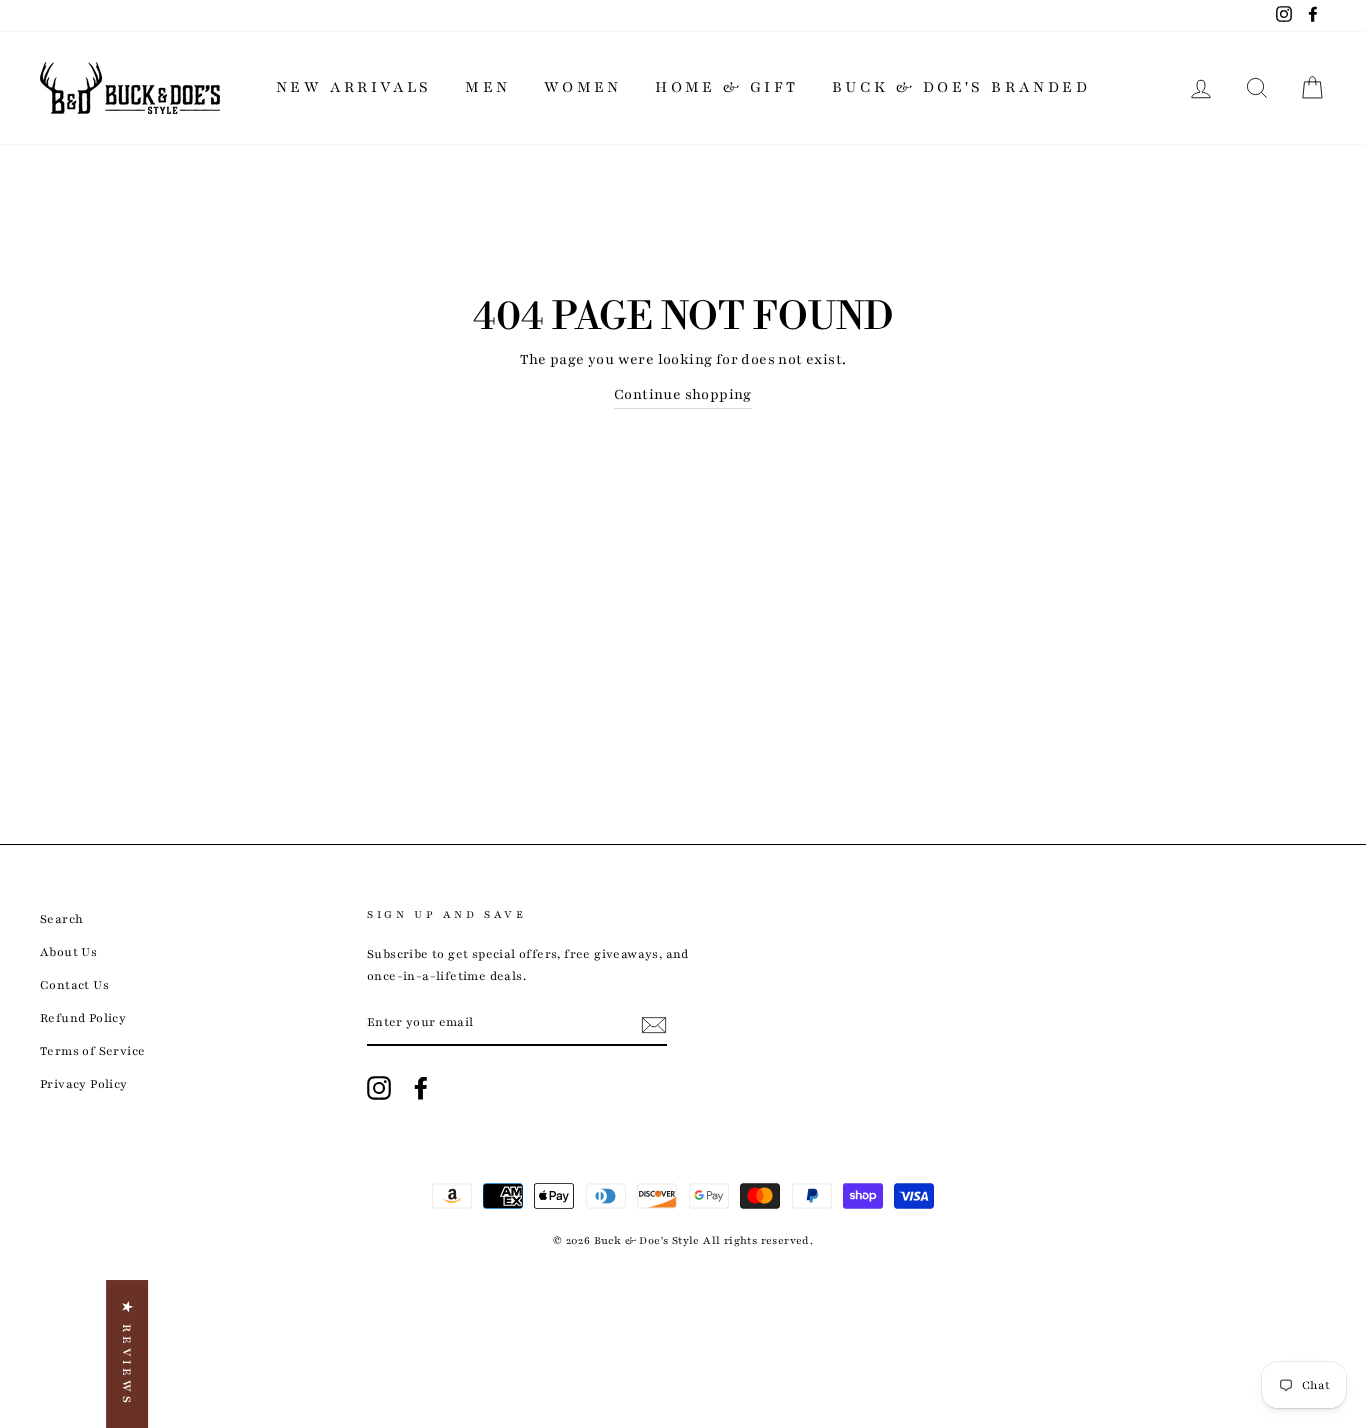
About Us (68, 952)
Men (487, 87)
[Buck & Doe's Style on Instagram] (379, 1088)
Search (61, 919)
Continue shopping (683, 394)
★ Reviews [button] (127, 1354)
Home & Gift (726, 87)
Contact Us (74, 985)
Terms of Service (92, 1051)
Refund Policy (83, 1018)
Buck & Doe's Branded (961, 87)
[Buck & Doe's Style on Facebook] (421, 1088)
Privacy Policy (84, 1084)
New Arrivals (354, 87)
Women (583, 87)
